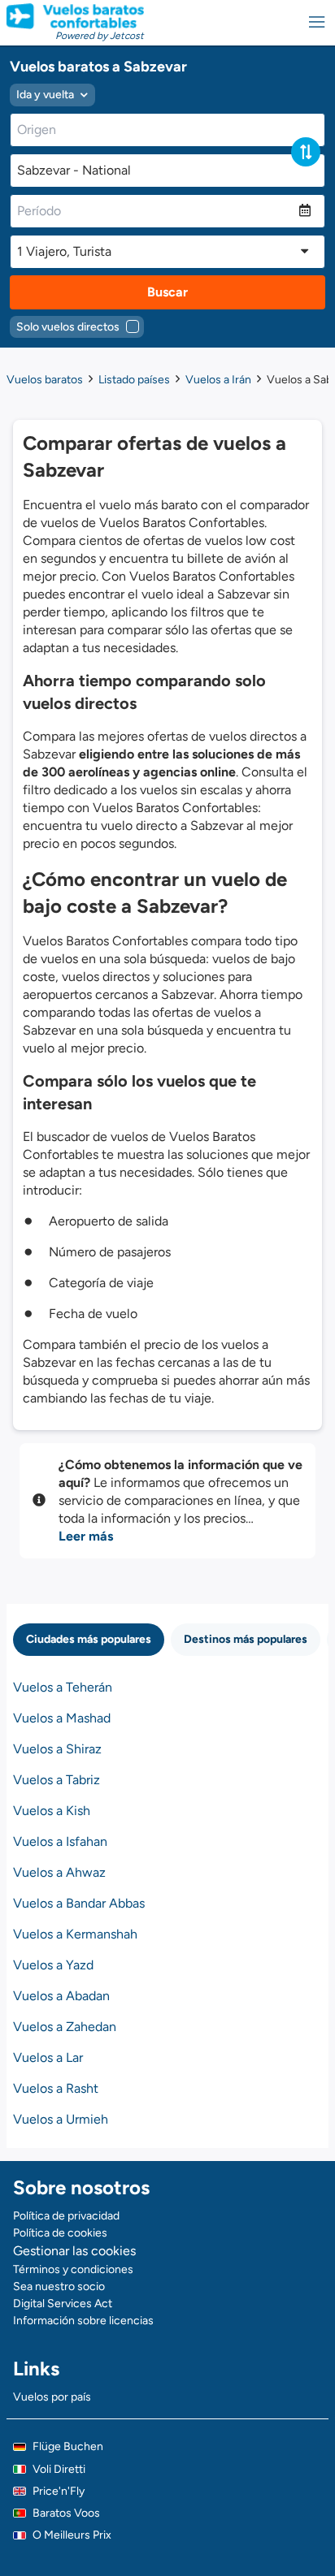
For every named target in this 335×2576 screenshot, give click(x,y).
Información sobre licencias (83, 2321)
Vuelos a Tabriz (57, 1780)
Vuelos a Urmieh (61, 2119)
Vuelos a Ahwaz (59, 1872)
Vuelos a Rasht (56, 2088)
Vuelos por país (52, 2397)
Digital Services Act (63, 2304)
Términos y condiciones (73, 2269)
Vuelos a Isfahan (60, 1841)
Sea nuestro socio (59, 2286)
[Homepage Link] (75, 16)
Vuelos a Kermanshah (75, 1934)
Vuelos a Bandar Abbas (79, 1903)
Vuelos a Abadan (61, 1996)
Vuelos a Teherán (63, 1687)
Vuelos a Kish (52, 1811)
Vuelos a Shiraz (57, 1749)
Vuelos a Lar (48, 2057)
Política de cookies (60, 2233)
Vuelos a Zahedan (65, 2027)
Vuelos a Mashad (62, 1718)
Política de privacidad (66, 2216)
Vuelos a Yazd (53, 1965)
